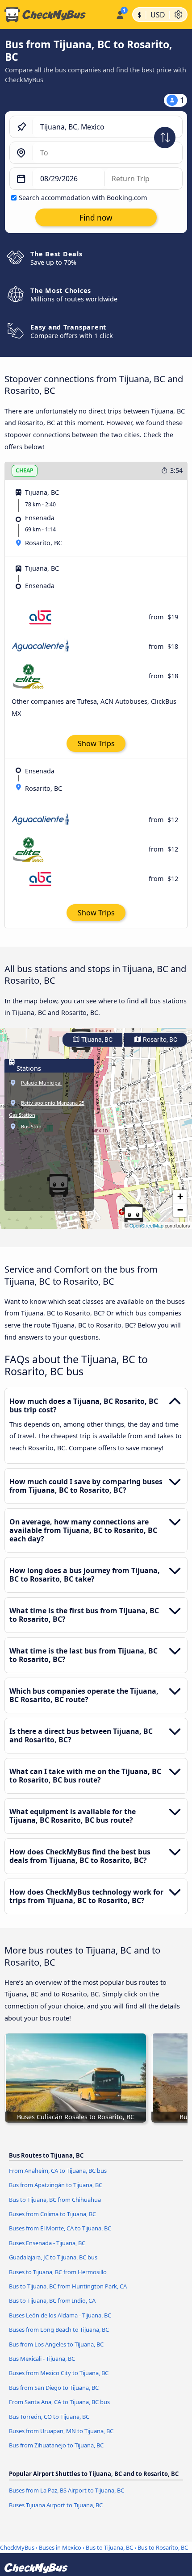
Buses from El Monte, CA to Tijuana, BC (60, 2228)
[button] (134, 1216)
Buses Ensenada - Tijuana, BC (47, 2243)
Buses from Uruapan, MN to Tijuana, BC (61, 2431)
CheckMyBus (17, 2547)
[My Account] (120, 13)
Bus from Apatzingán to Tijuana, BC (56, 2185)
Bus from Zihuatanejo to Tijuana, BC (56, 2445)
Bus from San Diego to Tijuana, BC (54, 2388)
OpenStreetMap (146, 1225)
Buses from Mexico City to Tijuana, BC (59, 2373)
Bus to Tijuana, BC (109, 2547)
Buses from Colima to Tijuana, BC (52, 2214)
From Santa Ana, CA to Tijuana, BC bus (59, 2402)
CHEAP (25, 470)
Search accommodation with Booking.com (83, 198)
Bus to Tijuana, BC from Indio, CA (52, 2300)
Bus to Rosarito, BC (163, 2547)
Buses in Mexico (60, 2547)
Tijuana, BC (96, 1040)
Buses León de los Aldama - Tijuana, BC (60, 2315)
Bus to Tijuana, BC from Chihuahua (55, 2200)
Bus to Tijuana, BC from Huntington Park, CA (68, 2286)
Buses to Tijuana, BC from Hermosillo (58, 2272)
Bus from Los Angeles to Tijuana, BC (56, 2344)
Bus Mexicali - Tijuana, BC (42, 2359)
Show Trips (96, 743)
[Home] (56, 15)
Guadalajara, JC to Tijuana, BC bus (53, 2257)
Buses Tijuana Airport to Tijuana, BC (56, 2505)
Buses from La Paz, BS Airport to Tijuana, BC (67, 2490)
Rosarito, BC (159, 1040)
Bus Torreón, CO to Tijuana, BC (49, 2417)
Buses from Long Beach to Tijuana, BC (59, 2330)
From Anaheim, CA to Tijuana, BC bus (58, 2171)
